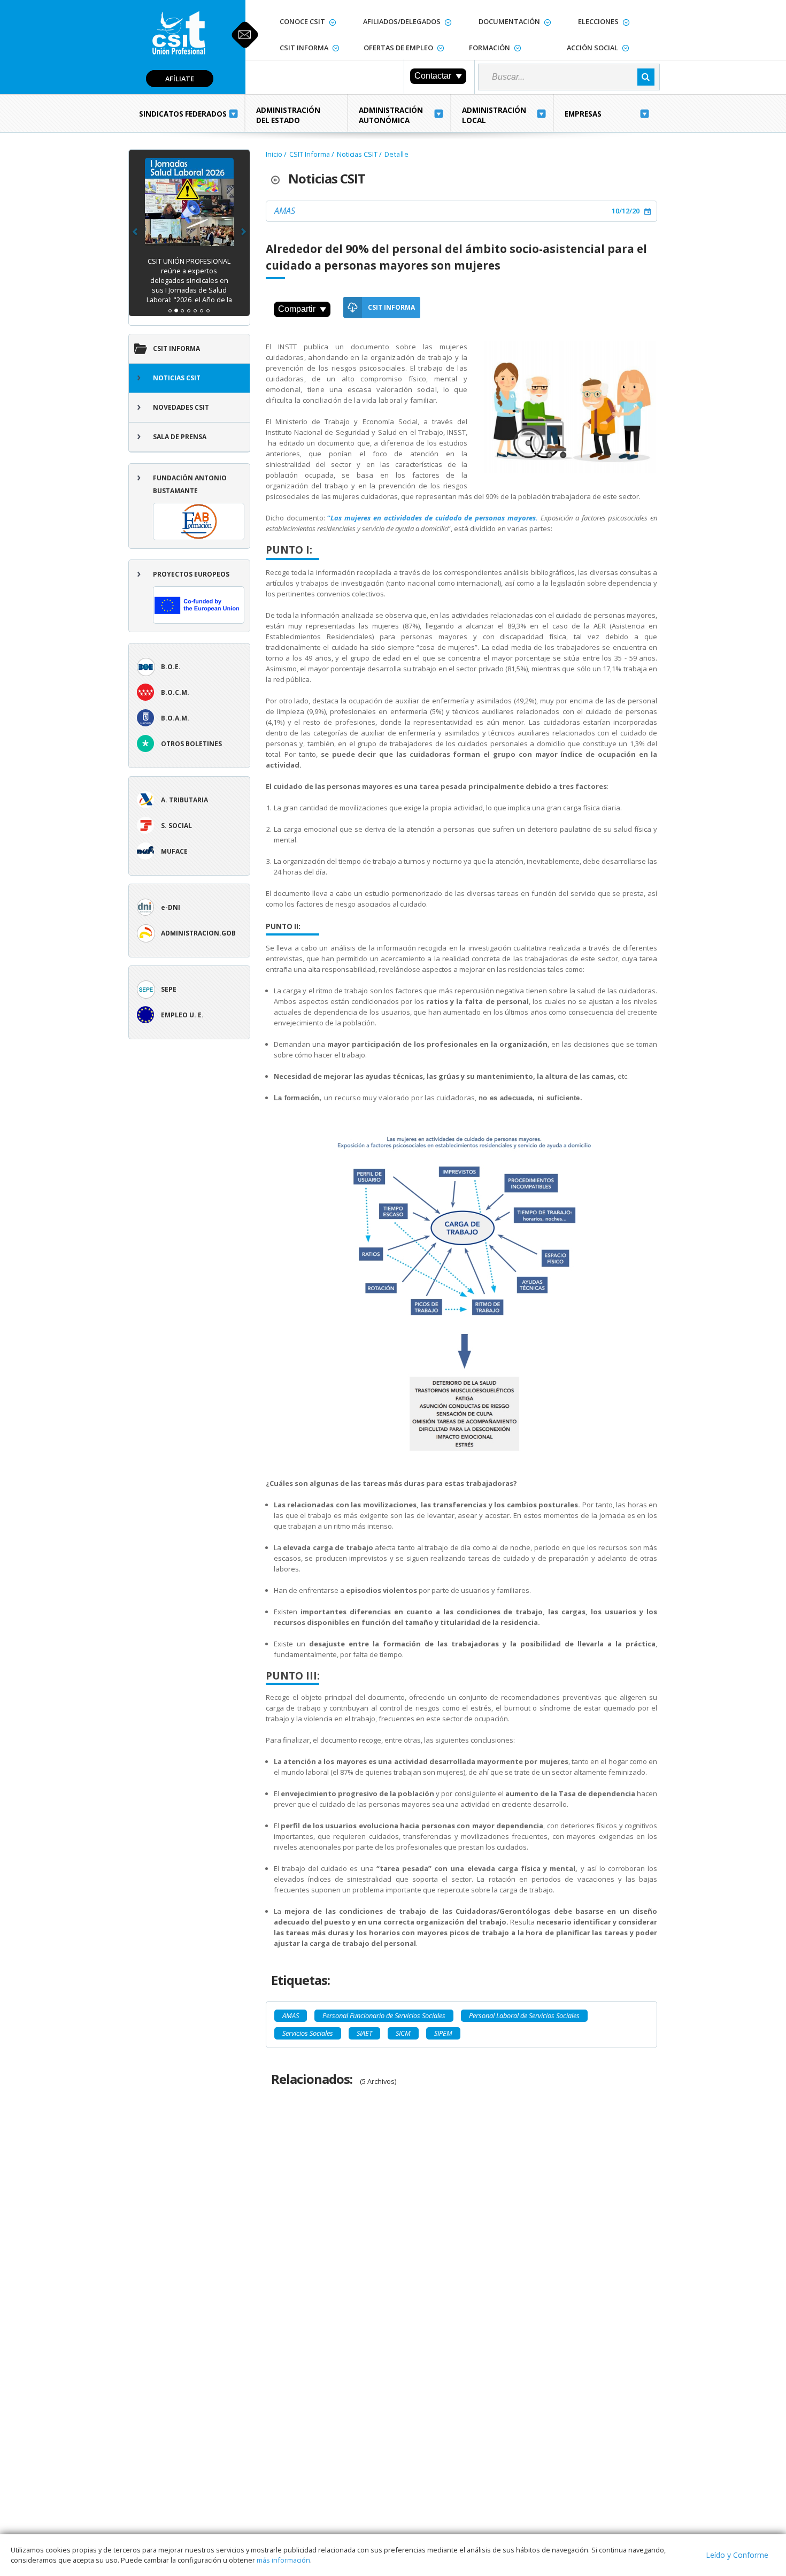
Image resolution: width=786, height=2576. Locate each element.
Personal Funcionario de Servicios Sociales (384, 2015)
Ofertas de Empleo (398, 48)
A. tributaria (184, 800)
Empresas (583, 114)
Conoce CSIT (302, 21)
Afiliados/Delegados (402, 21)
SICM (403, 2033)
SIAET (364, 2033)
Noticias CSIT (177, 378)
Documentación (509, 21)
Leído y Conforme (737, 2555)
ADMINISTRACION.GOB (198, 933)
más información (283, 2560)
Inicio (274, 154)
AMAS (285, 211)
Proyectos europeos (191, 574)
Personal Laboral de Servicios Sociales (524, 2015)
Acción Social (592, 48)
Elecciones (598, 21)
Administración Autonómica (391, 115)
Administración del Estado (288, 115)
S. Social (176, 826)
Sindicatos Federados (183, 114)
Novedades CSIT (181, 407)
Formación (490, 48)
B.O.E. (171, 667)
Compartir (297, 309)
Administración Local (494, 115)
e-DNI (171, 907)
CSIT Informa (304, 48)
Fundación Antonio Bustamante (190, 484)
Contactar (433, 76)
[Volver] (280, 179)
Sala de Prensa (180, 437)
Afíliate (180, 79)
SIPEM (443, 2033)
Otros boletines (191, 744)
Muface (174, 851)
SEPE (169, 989)
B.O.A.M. (175, 718)
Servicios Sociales (308, 2033)
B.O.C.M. (175, 692)
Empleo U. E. (182, 1015)
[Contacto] (245, 35)
